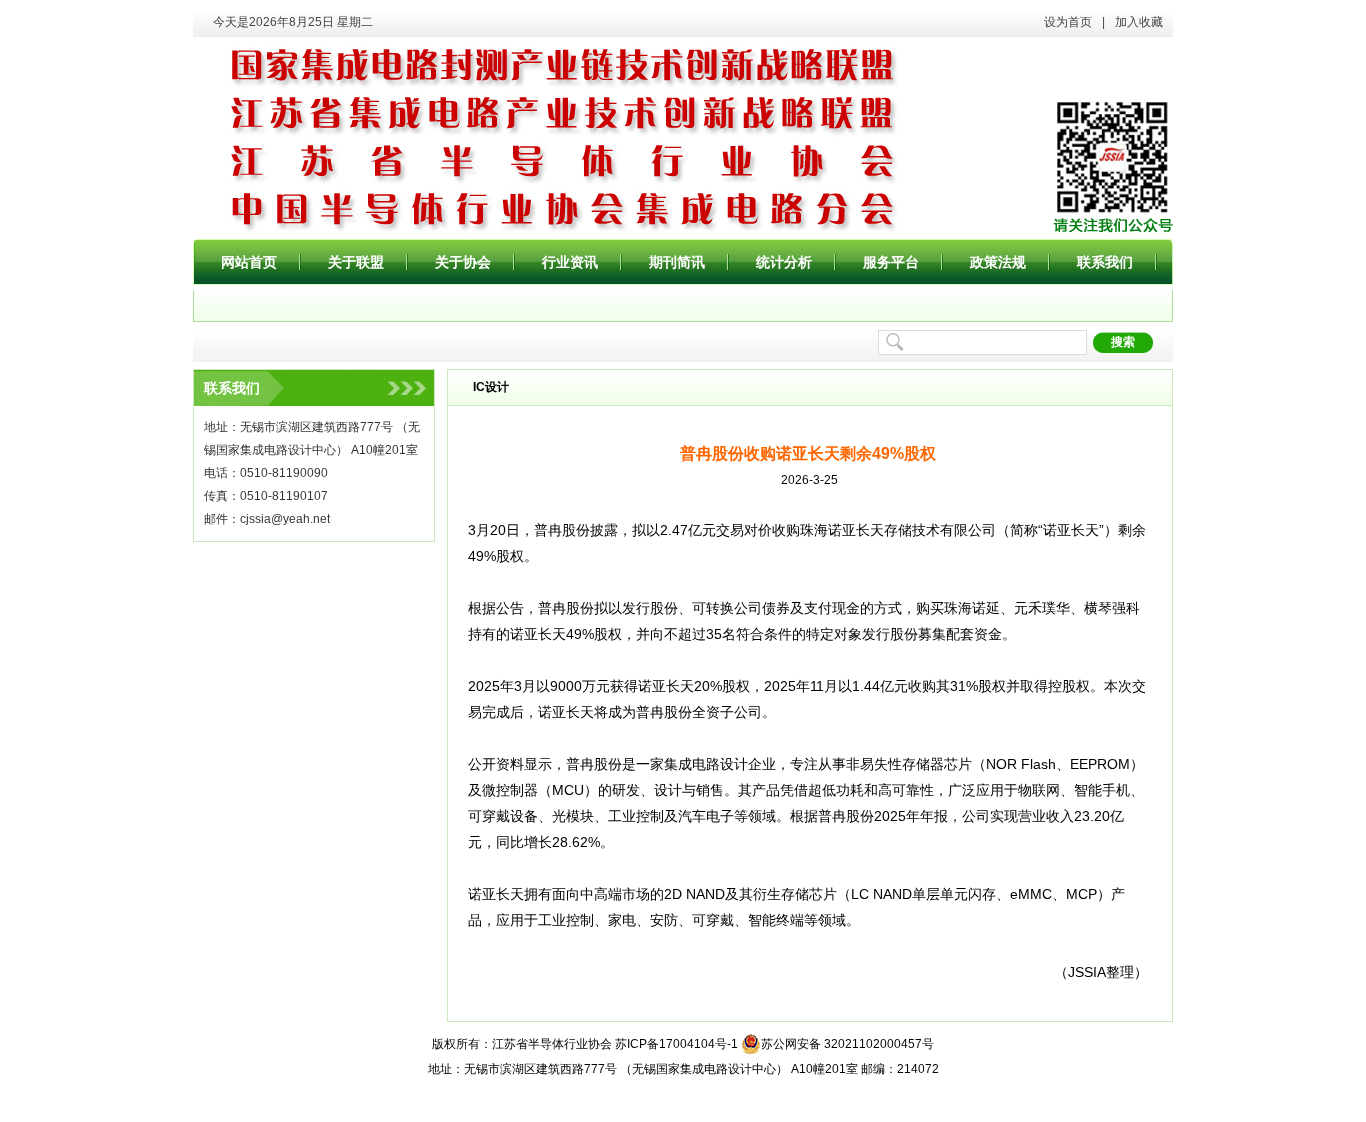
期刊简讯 (677, 262)
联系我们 (1105, 262)
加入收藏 (1139, 22)
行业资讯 (570, 262)
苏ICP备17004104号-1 (676, 1044)
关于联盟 (356, 262)
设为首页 (1068, 22)
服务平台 (891, 262)
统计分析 (784, 262)
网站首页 (249, 262)
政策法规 (998, 262)
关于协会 (463, 262)
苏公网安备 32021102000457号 (847, 1044)
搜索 (1123, 342)
